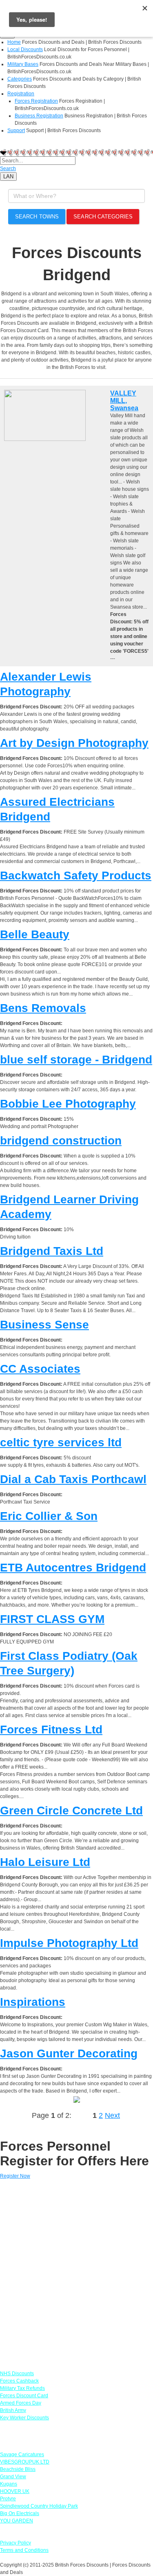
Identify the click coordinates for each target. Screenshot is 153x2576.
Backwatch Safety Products (76, 876)
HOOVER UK (15, 2491)
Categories (20, 79)
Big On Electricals (20, 2513)
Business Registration (39, 116)
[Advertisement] (76, 2271)
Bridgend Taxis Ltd (52, 1251)
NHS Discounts (17, 2374)
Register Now (15, 2176)
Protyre (8, 2499)
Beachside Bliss (18, 2469)
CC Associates (40, 1369)
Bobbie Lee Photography (68, 1104)
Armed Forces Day (21, 2403)
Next (112, 2115)
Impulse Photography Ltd (69, 1943)
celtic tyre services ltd (61, 1442)
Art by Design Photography (74, 743)
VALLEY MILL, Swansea (124, 401)
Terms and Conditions (24, 2550)
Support (16, 130)
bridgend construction (61, 1141)
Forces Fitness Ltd (51, 1730)
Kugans (9, 2484)
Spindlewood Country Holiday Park (39, 2506)
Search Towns (37, 217)
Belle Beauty (35, 934)
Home (14, 42)
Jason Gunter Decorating (69, 2053)
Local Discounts (25, 49)
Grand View (13, 2477)
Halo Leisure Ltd (45, 1862)
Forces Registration (36, 101)
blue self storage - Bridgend (76, 1060)
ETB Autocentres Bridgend (73, 1568)
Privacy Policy (16, 2543)
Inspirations (33, 2002)
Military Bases (23, 64)
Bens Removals (43, 1008)
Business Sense (44, 1325)
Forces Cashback (19, 2381)
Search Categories (103, 217)
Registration (21, 94)
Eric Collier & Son (49, 1516)
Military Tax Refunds (22, 2388)
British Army (13, 2410)
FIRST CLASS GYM (52, 1619)
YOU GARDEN (17, 2521)
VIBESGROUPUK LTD (25, 2462)
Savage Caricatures (22, 2455)
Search (8, 169)
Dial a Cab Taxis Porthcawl (73, 1479)
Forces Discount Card (24, 2396)
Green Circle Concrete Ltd (71, 1811)
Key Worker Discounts (24, 2418)
